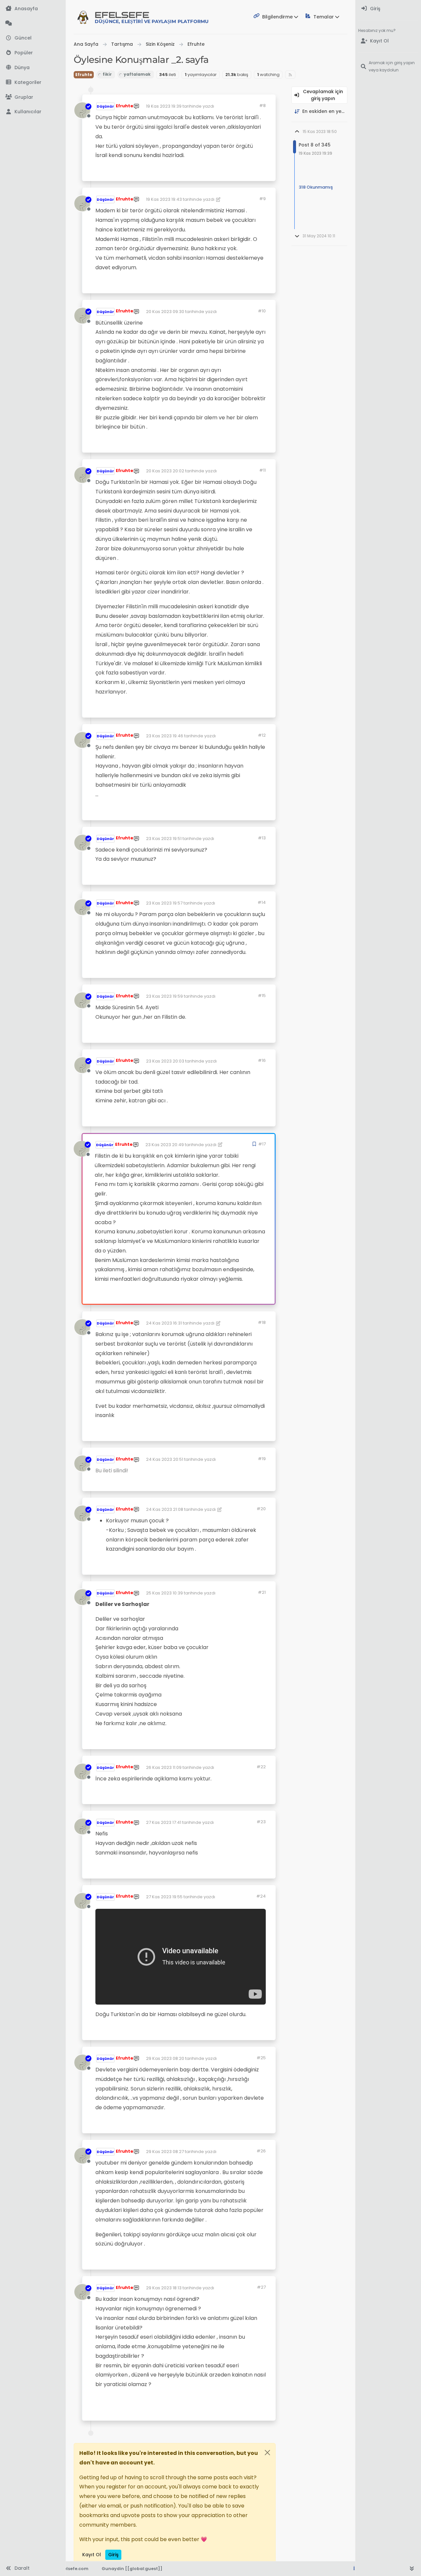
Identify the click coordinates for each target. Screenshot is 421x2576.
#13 (262, 838)
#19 (262, 1459)
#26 (261, 2151)
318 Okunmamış (316, 187)
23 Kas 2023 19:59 (164, 996)
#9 (262, 199)
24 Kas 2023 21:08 (165, 1509)
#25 (261, 2058)
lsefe (152, 17)
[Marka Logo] (83, 17)
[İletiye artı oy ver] (214, 173)
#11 (262, 470)
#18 (262, 1322)
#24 (261, 1896)
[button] (33, 82)
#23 (261, 1822)
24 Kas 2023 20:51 (165, 1459)
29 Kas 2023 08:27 (165, 2152)
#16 (262, 1060)
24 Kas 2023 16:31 (164, 1323)
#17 (262, 1144)
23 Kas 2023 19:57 (164, 903)
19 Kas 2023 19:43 (164, 199)
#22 (261, 1767)
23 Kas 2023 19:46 (165, 736)
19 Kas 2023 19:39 (164, 106)
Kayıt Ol (92, 2555)
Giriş (113, 2555)
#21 (262, 1592)
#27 (261, 2287)
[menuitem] (388, 9)
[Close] (267, 2453)
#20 (261, 1509)
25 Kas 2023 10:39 (164, 1593)
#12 (262, 735)
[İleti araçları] (250, 173)
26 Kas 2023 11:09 (164, 1767)
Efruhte (84, 75)
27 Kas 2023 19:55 (164, 1897)
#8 (262, 105)
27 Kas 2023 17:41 (164, 1822)
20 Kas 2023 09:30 (165, 312)
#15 (262, 996)
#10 (262, 311)
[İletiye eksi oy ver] (237, 173)
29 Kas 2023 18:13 (164, 2288)
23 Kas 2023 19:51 (164, 839)
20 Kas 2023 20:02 (165, 471)
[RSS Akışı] (290, 75)
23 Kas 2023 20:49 (165, 1145)
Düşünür (105, 106)
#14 (262, 902)
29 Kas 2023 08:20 (165, 2058)
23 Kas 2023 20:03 (165, 1061)
